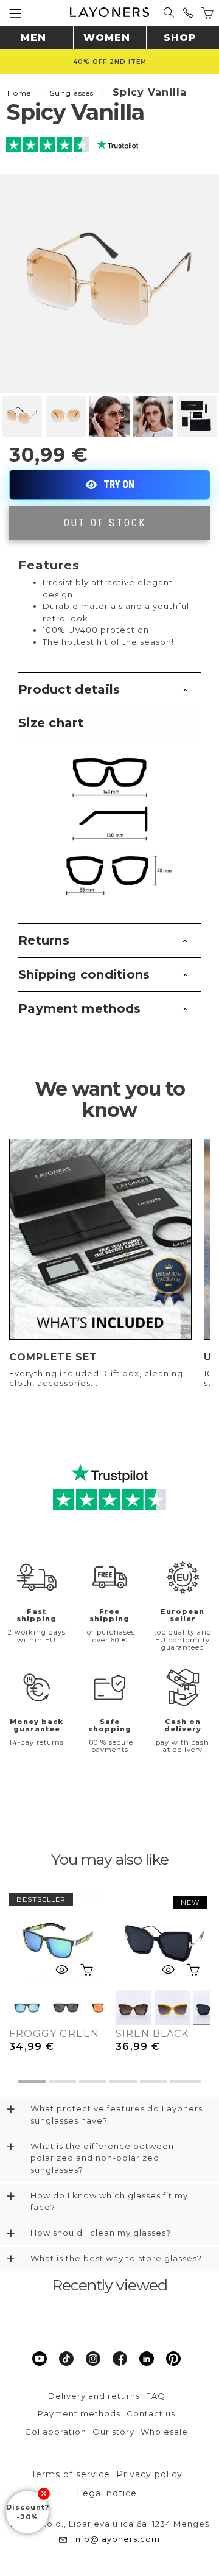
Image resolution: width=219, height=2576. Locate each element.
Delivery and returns (94, 2396)
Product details (69, 689)
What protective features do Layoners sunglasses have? (116, 2114)
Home (19, 93)
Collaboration (56, 2432)
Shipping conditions (84, 974)
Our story (113, 2432)
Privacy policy (149, 2474)
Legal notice (107, 2493)
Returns (44, 940)
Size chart (51, 723)
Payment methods (80, 1008)
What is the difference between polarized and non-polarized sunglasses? (102, 2158)
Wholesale (164, 2432)
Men (33, 37)
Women (107, 37)
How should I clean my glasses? (101, 2233)
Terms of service (71, 2474)
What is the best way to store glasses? (116, 2258)
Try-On (109, 485)
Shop (180, 37)
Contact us (151, 2413)
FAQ (156, 2396)
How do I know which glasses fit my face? (109, 2201)
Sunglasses (72, 93)
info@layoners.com (116, 2539)
